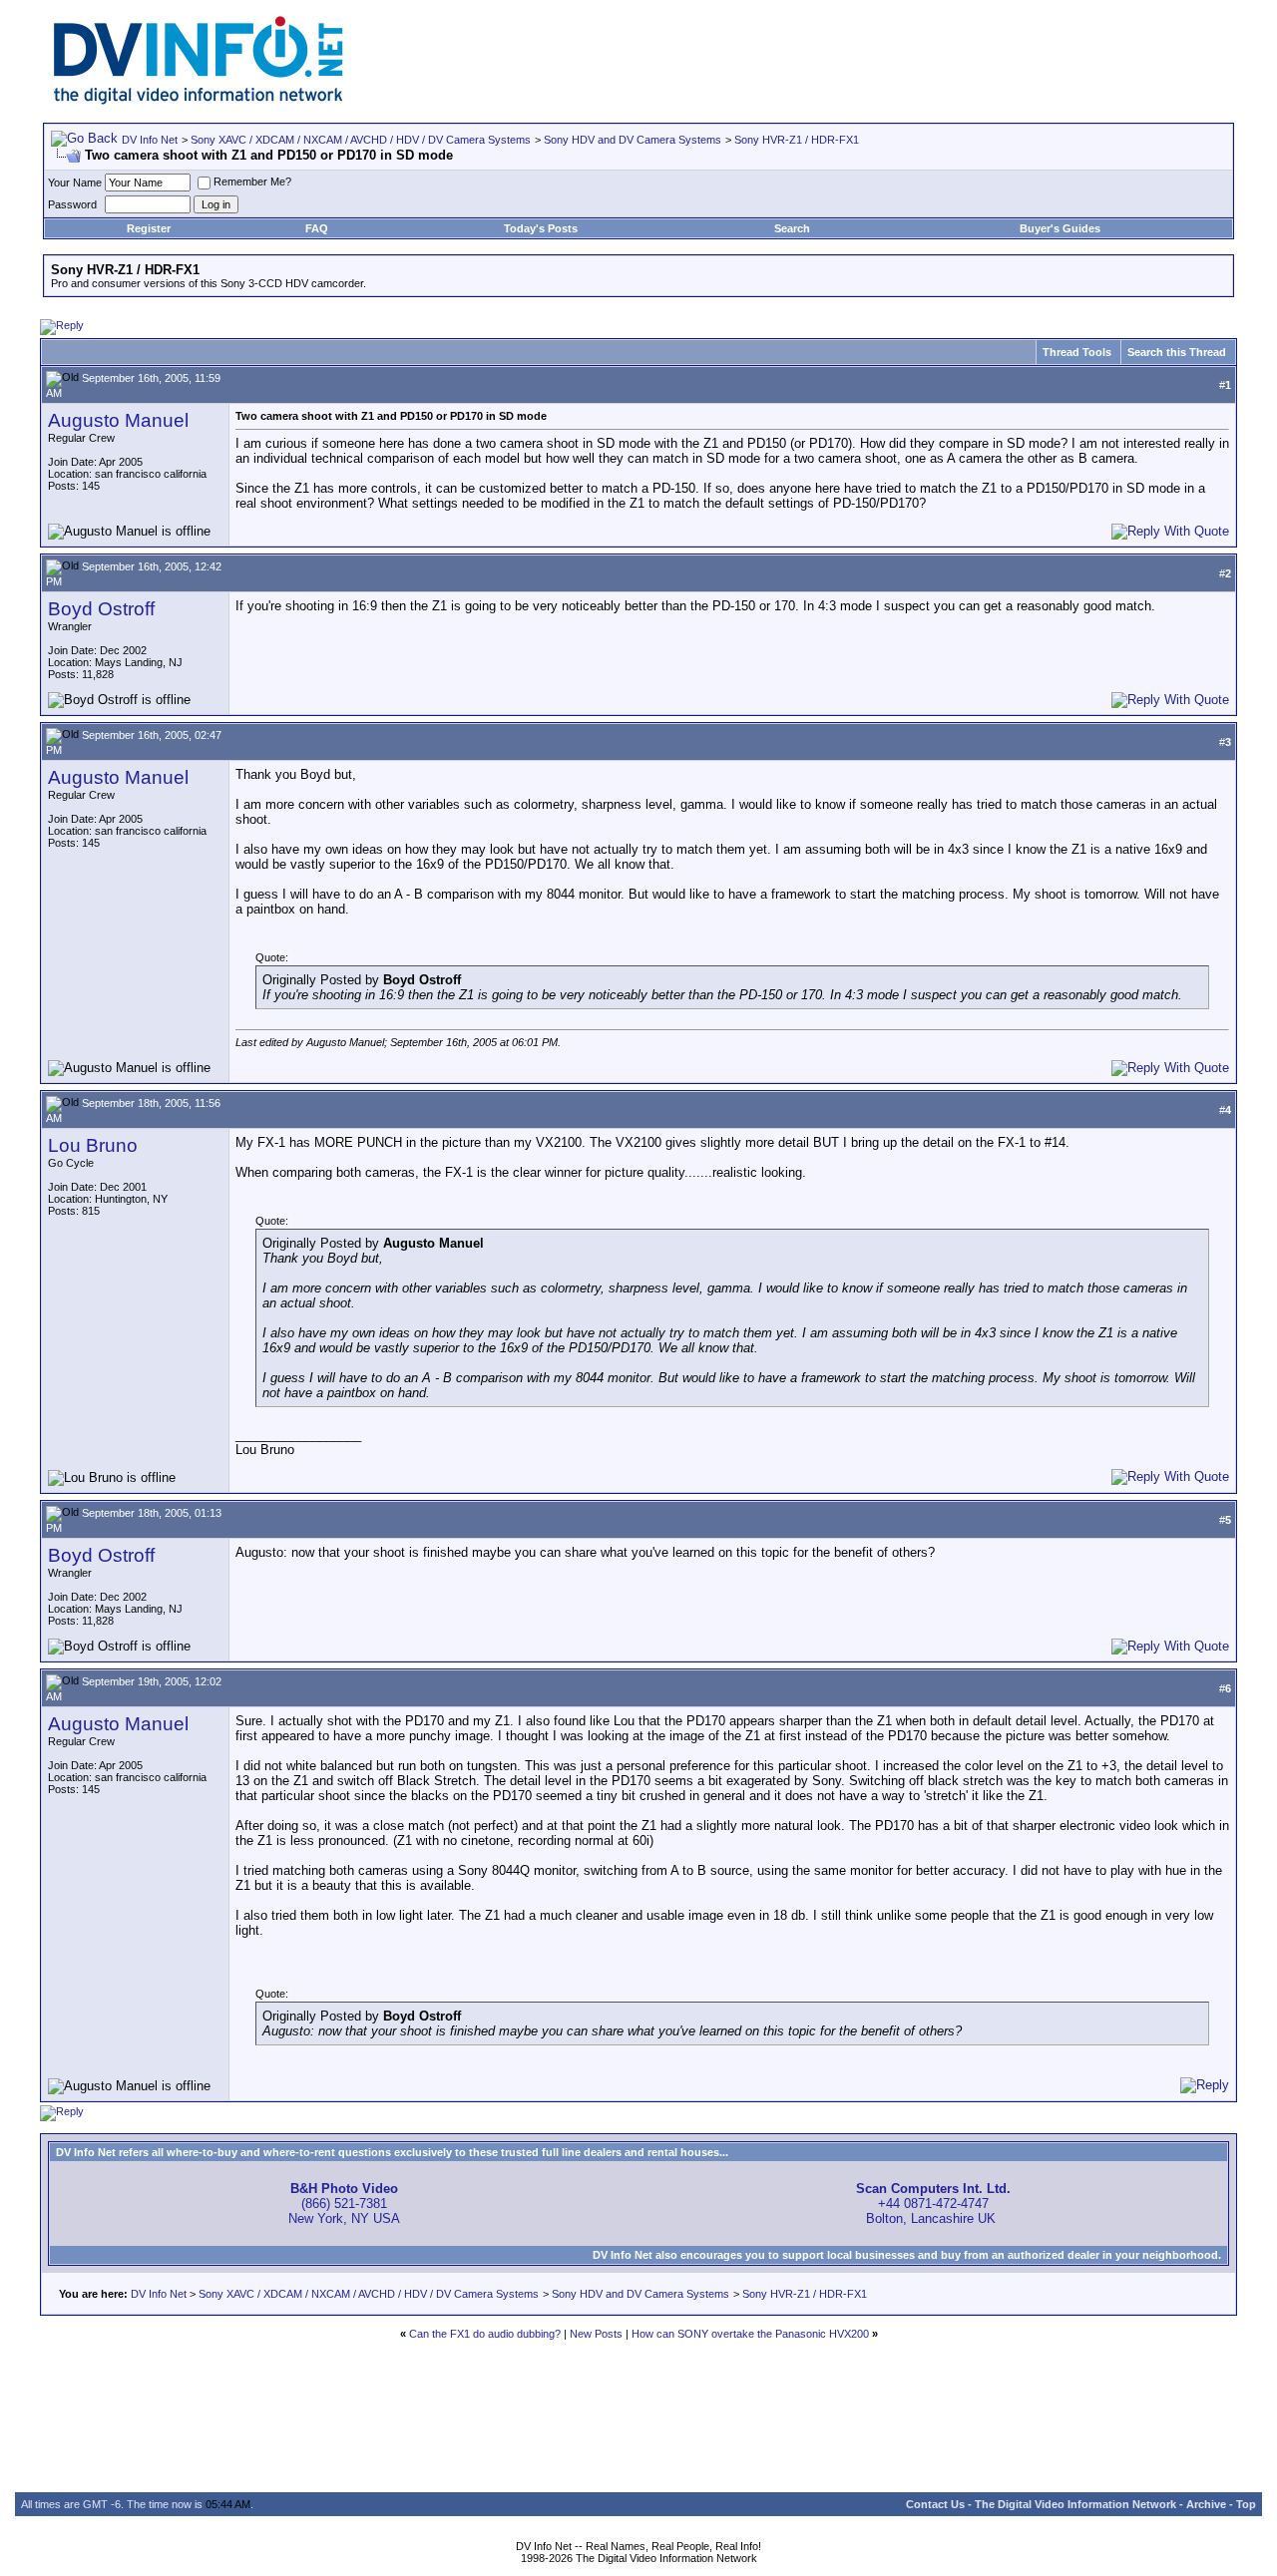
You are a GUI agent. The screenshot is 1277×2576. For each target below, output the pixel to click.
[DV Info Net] (199, 100)
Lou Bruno (93, 1145)
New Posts (596, 2334)
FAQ (317, 228)
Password (72, 204)
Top (1246, 2504)
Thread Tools (1077, 352)
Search (792, 228)
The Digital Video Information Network (1075, 2504)
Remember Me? (252, 182)
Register (149, 228)
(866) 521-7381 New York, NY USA (344, 2204)
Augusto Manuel (118, 420)
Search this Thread (1177, 352)
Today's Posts (541, 228)
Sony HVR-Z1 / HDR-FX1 (797, 140)
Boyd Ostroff (101, 609)
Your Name (75, 183)
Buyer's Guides (1060, 228)
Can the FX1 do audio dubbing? (485, 2334)
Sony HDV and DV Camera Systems (633, 140)
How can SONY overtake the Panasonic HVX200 (750, 2334)
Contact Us (935, 2504)
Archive (1206, 2504)
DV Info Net (150, 140)
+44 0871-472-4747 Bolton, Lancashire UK (933, 2204)
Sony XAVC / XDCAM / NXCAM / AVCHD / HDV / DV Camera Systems (361, 140)
